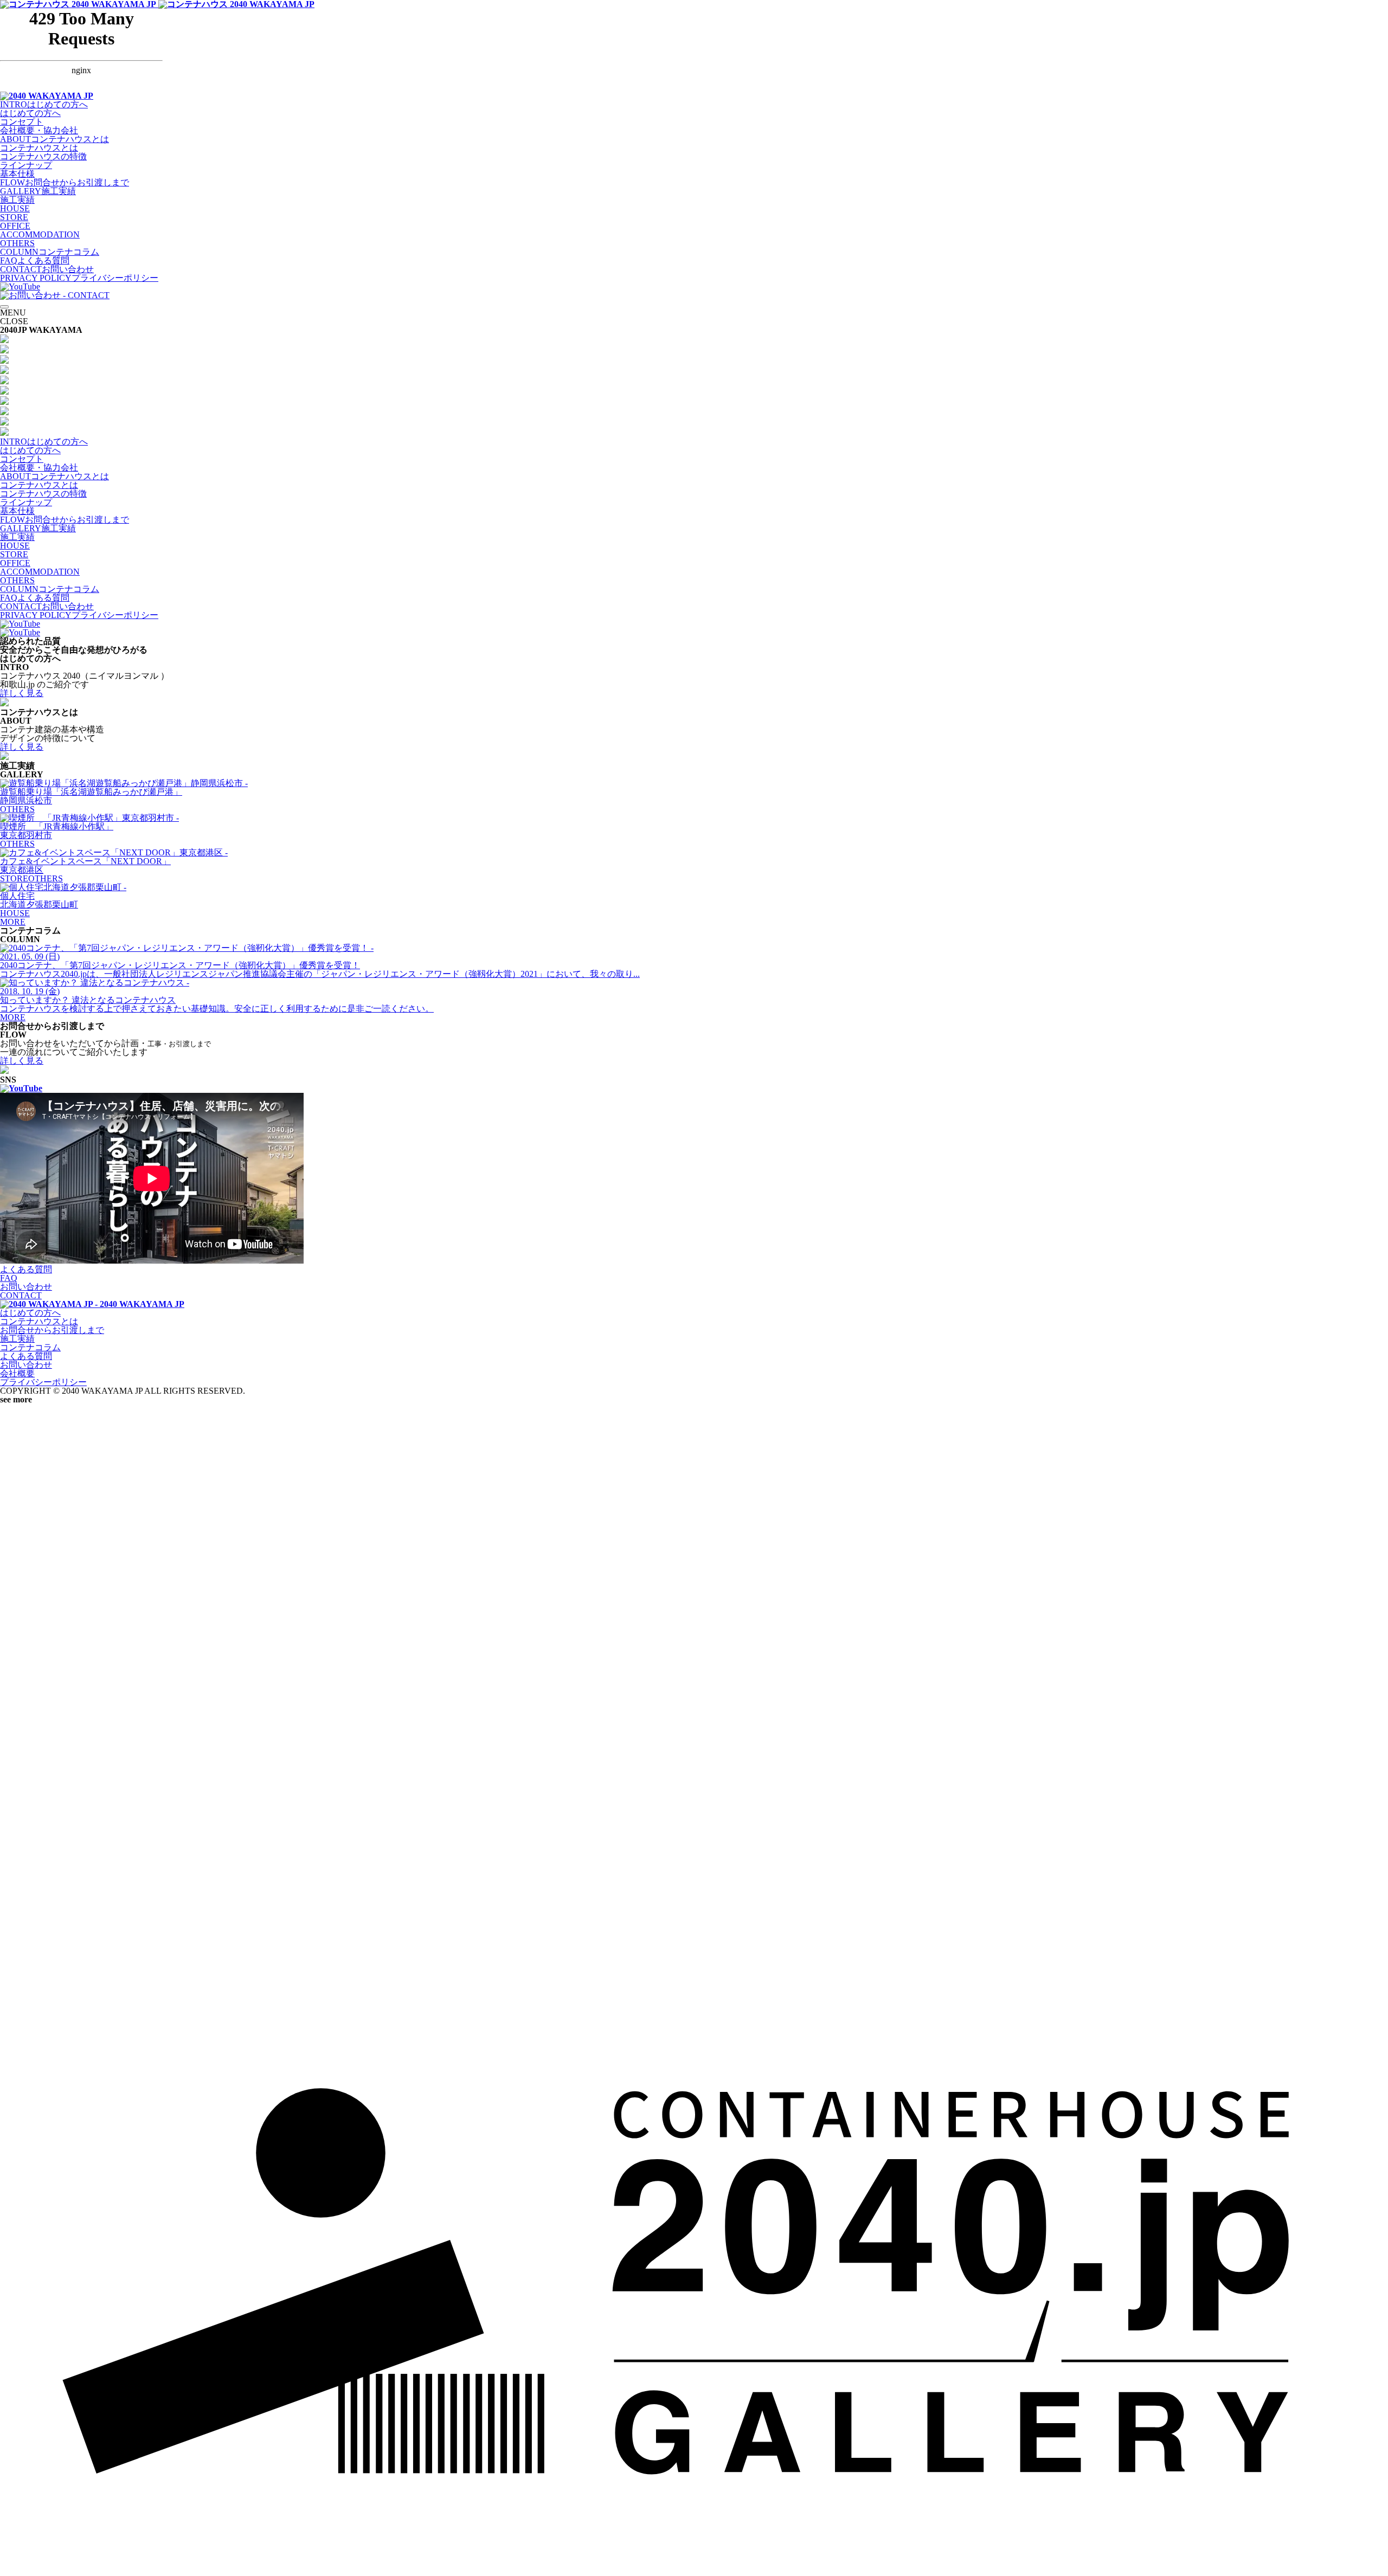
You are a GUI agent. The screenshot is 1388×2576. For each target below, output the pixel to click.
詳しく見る (22, 693)
